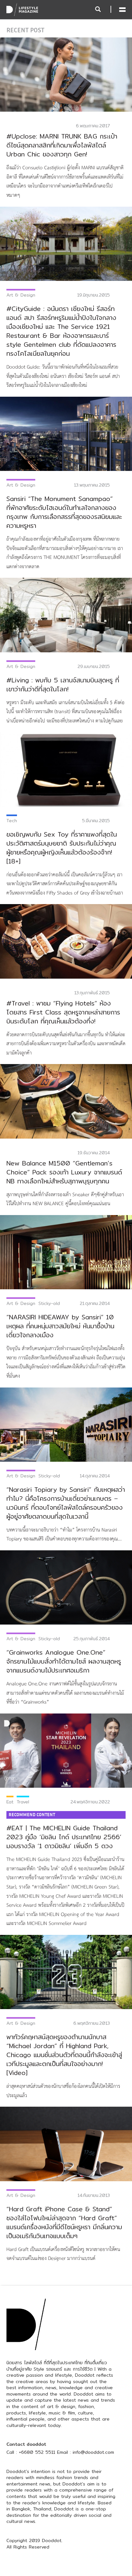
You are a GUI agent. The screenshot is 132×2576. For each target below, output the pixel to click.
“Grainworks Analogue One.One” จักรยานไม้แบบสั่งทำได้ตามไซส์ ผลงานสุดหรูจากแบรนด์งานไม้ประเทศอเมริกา (64, 1661)
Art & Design (21, 295)
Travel (23, 1802)
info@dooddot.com (93, 2452)
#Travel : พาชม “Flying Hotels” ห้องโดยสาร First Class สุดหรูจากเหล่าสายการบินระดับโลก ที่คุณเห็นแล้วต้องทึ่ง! (63, 1012)
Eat (10, 1802)
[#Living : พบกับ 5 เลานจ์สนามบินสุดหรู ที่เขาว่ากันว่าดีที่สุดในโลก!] (66, 615)
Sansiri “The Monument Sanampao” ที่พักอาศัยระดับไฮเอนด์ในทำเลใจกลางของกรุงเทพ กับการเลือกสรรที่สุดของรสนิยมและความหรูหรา (64, 512)
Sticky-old (49, 1303)
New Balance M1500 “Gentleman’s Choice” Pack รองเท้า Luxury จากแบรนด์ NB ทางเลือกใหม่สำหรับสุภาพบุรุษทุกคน (64, 1172)
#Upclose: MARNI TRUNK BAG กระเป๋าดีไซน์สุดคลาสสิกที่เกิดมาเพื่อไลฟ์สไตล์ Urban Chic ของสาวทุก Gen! (62, 145)
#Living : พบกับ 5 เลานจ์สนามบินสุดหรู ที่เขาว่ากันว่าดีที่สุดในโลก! (63, 684)
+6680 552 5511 (37, 2452)
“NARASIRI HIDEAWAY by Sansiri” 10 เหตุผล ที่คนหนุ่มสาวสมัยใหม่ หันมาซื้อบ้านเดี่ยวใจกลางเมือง (60, 1326)
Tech (12, 821)
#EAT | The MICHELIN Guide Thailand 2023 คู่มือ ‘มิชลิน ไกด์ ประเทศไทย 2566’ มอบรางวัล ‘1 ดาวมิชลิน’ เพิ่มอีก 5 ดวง (64, 1837)
